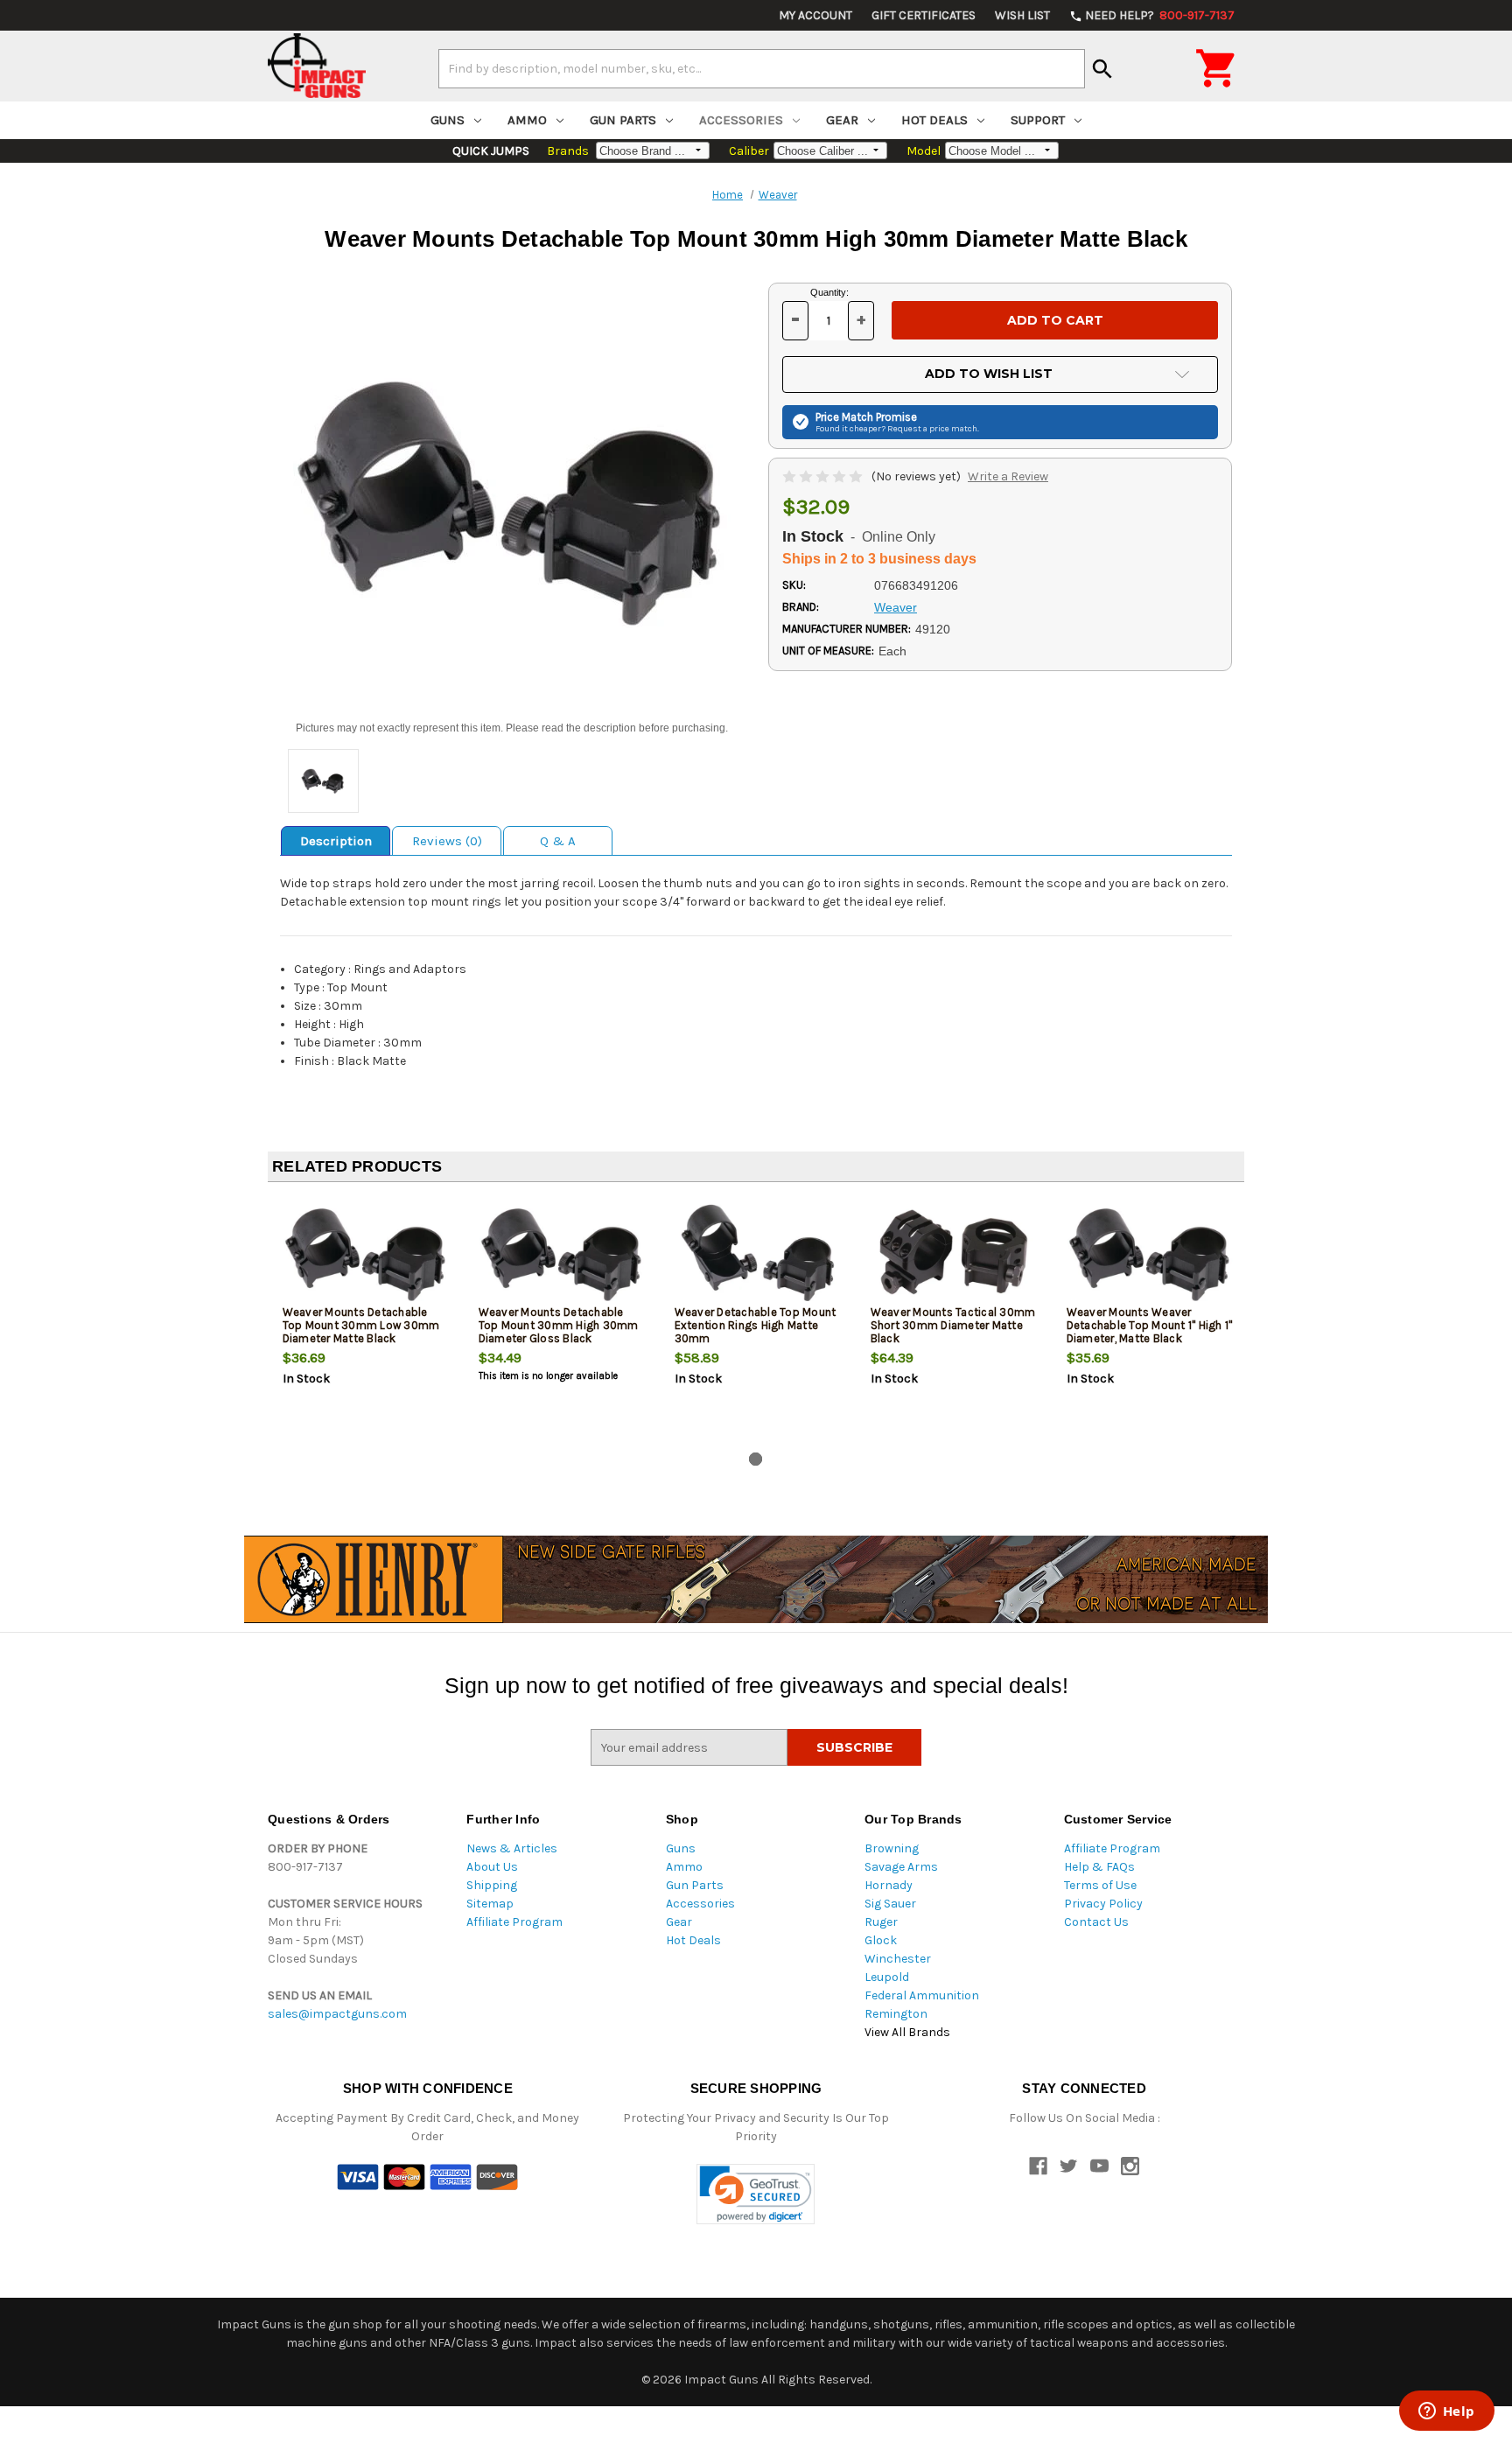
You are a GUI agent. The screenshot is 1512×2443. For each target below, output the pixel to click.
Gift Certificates (924, 15)
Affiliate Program (514, 1922)
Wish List (1022, 15)
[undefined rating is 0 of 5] (824, 476)
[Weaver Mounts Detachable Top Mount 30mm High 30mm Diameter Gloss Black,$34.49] (562, 1253)
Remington (896, 2014)
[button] (756, 2194)
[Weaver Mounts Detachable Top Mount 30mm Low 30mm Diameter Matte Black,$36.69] (366, 1253)
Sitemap (490, 1904)
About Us (492, 1867)
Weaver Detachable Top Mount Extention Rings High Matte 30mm (756, 1325)
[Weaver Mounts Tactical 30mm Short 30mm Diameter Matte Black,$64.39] (954, 1253)
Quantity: (829, 292)
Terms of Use (1100, 1885)
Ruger (881, 1922)
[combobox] (762, 68)
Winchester (898, 1959)
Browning (892, 1848)
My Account (815, 15)
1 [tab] (756, 1459)
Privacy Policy (1103, 1904)
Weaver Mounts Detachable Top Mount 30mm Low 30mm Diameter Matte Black (361, 1325)
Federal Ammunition (922, 1995)
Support (1038, 120)
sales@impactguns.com (337, 2014)
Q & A (558, 841)
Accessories (741, 120)
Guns (448, 120)
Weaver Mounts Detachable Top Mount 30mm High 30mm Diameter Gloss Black (559, 1325)
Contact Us (1096, 1922)
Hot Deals (934, 120)
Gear (842, 120)
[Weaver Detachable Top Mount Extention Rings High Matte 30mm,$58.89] (758, 1253)
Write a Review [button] (1008, 476)
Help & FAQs (1099, 1867)
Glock (881, 1940)
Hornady (889, 1885)
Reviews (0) (447, 841)
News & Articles (512, 1848)
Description (336, 841)
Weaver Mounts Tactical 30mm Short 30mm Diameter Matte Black (953, 1325)
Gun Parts (623, 120)
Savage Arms (901, 1867)
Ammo (527, 120)
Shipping (492, 1885)
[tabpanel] (366, 1320)
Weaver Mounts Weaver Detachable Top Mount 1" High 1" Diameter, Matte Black (1150, 1325)
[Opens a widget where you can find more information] (1446, 2412)
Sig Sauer (890, 1904)
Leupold (887, 1977)
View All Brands (907, 2032)
